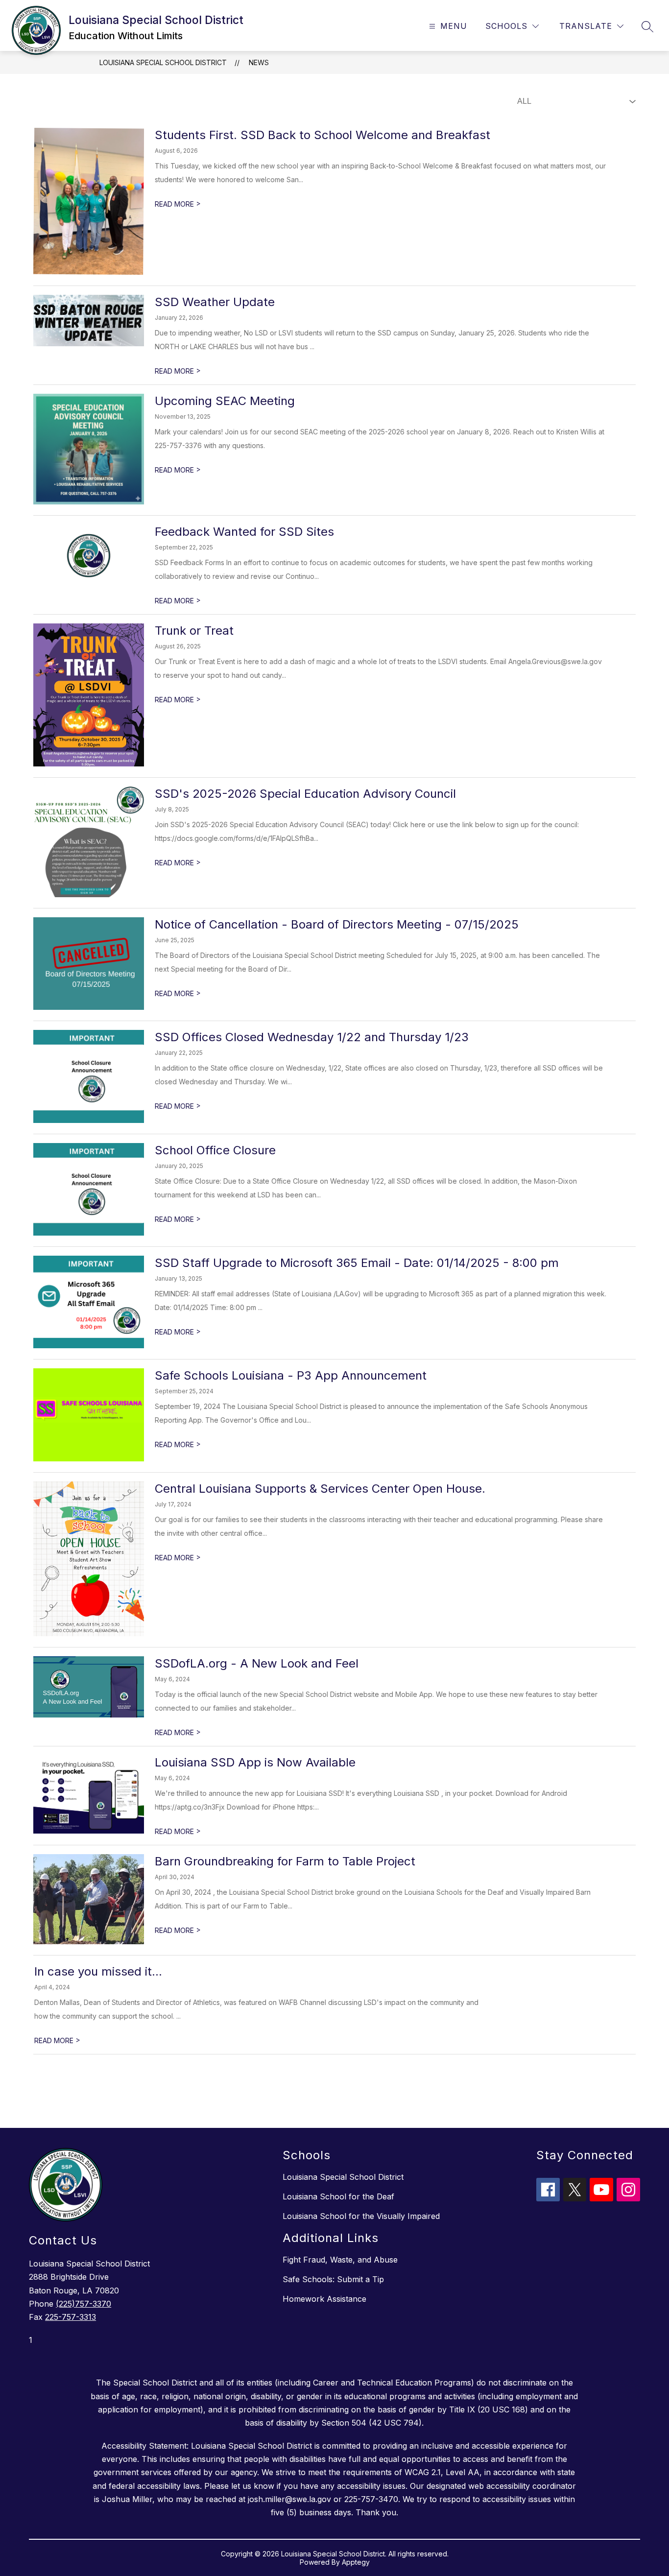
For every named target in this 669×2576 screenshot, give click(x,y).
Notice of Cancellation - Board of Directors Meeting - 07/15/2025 (337, 924)
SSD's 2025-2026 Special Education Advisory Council (305, 794)
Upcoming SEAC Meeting (225, 401)
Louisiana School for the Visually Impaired (361, 2216)
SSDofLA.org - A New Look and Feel (257, 1663)
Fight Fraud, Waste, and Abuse (340, 2260)
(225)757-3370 (84, 2304)
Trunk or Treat (194, 631)
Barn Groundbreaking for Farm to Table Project (285, 1861)
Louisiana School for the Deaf (338, 2196)
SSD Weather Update (215, 302)
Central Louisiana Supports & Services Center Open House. (320, 1489)
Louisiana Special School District (163, 62)
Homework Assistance (324, 2299)
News (259, 62)
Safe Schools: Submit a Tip (333, 2279)
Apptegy (356, 2562)
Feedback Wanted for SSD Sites (244, 532)
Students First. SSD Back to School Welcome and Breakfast (323, 135)
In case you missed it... (98, 1971)
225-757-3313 (71, 2317)
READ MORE (178, 204)
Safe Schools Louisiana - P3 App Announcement (291, 1375)
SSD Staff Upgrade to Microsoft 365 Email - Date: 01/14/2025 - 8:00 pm (357, 1263)
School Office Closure (215, 1150)
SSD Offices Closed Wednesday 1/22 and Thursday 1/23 (312, 1037)
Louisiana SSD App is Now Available (255, 1762)
